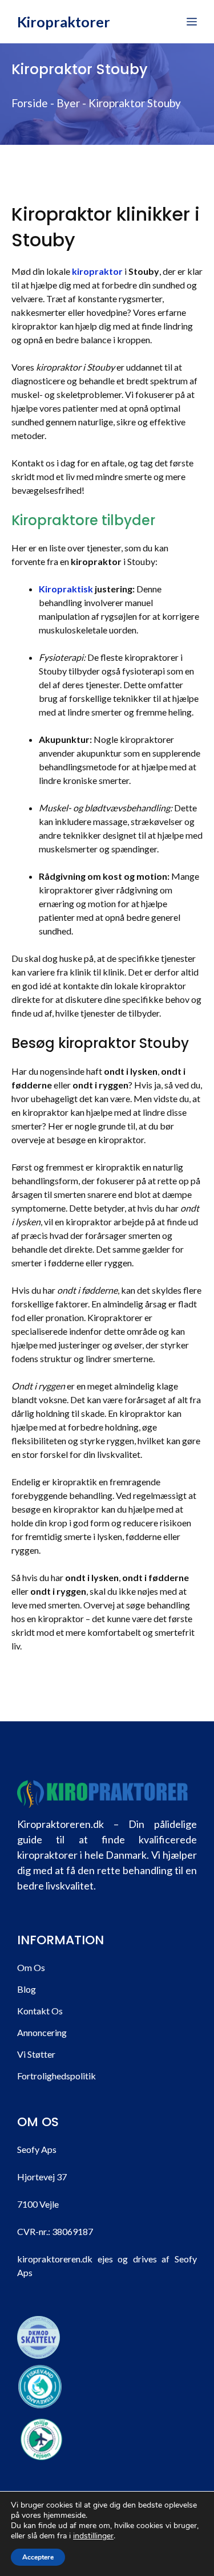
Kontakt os (40, 2011)
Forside (30, 103)
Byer (68, 103)
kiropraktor (97, 271)
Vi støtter (36, 2054)
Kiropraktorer (64, 22)
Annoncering (42, 2032)
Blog (27, 1989)
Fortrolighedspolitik (56, 2076)
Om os (31, 1967)
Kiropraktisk (66, 589)
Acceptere (38, 2557)
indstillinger (93, 2536)
